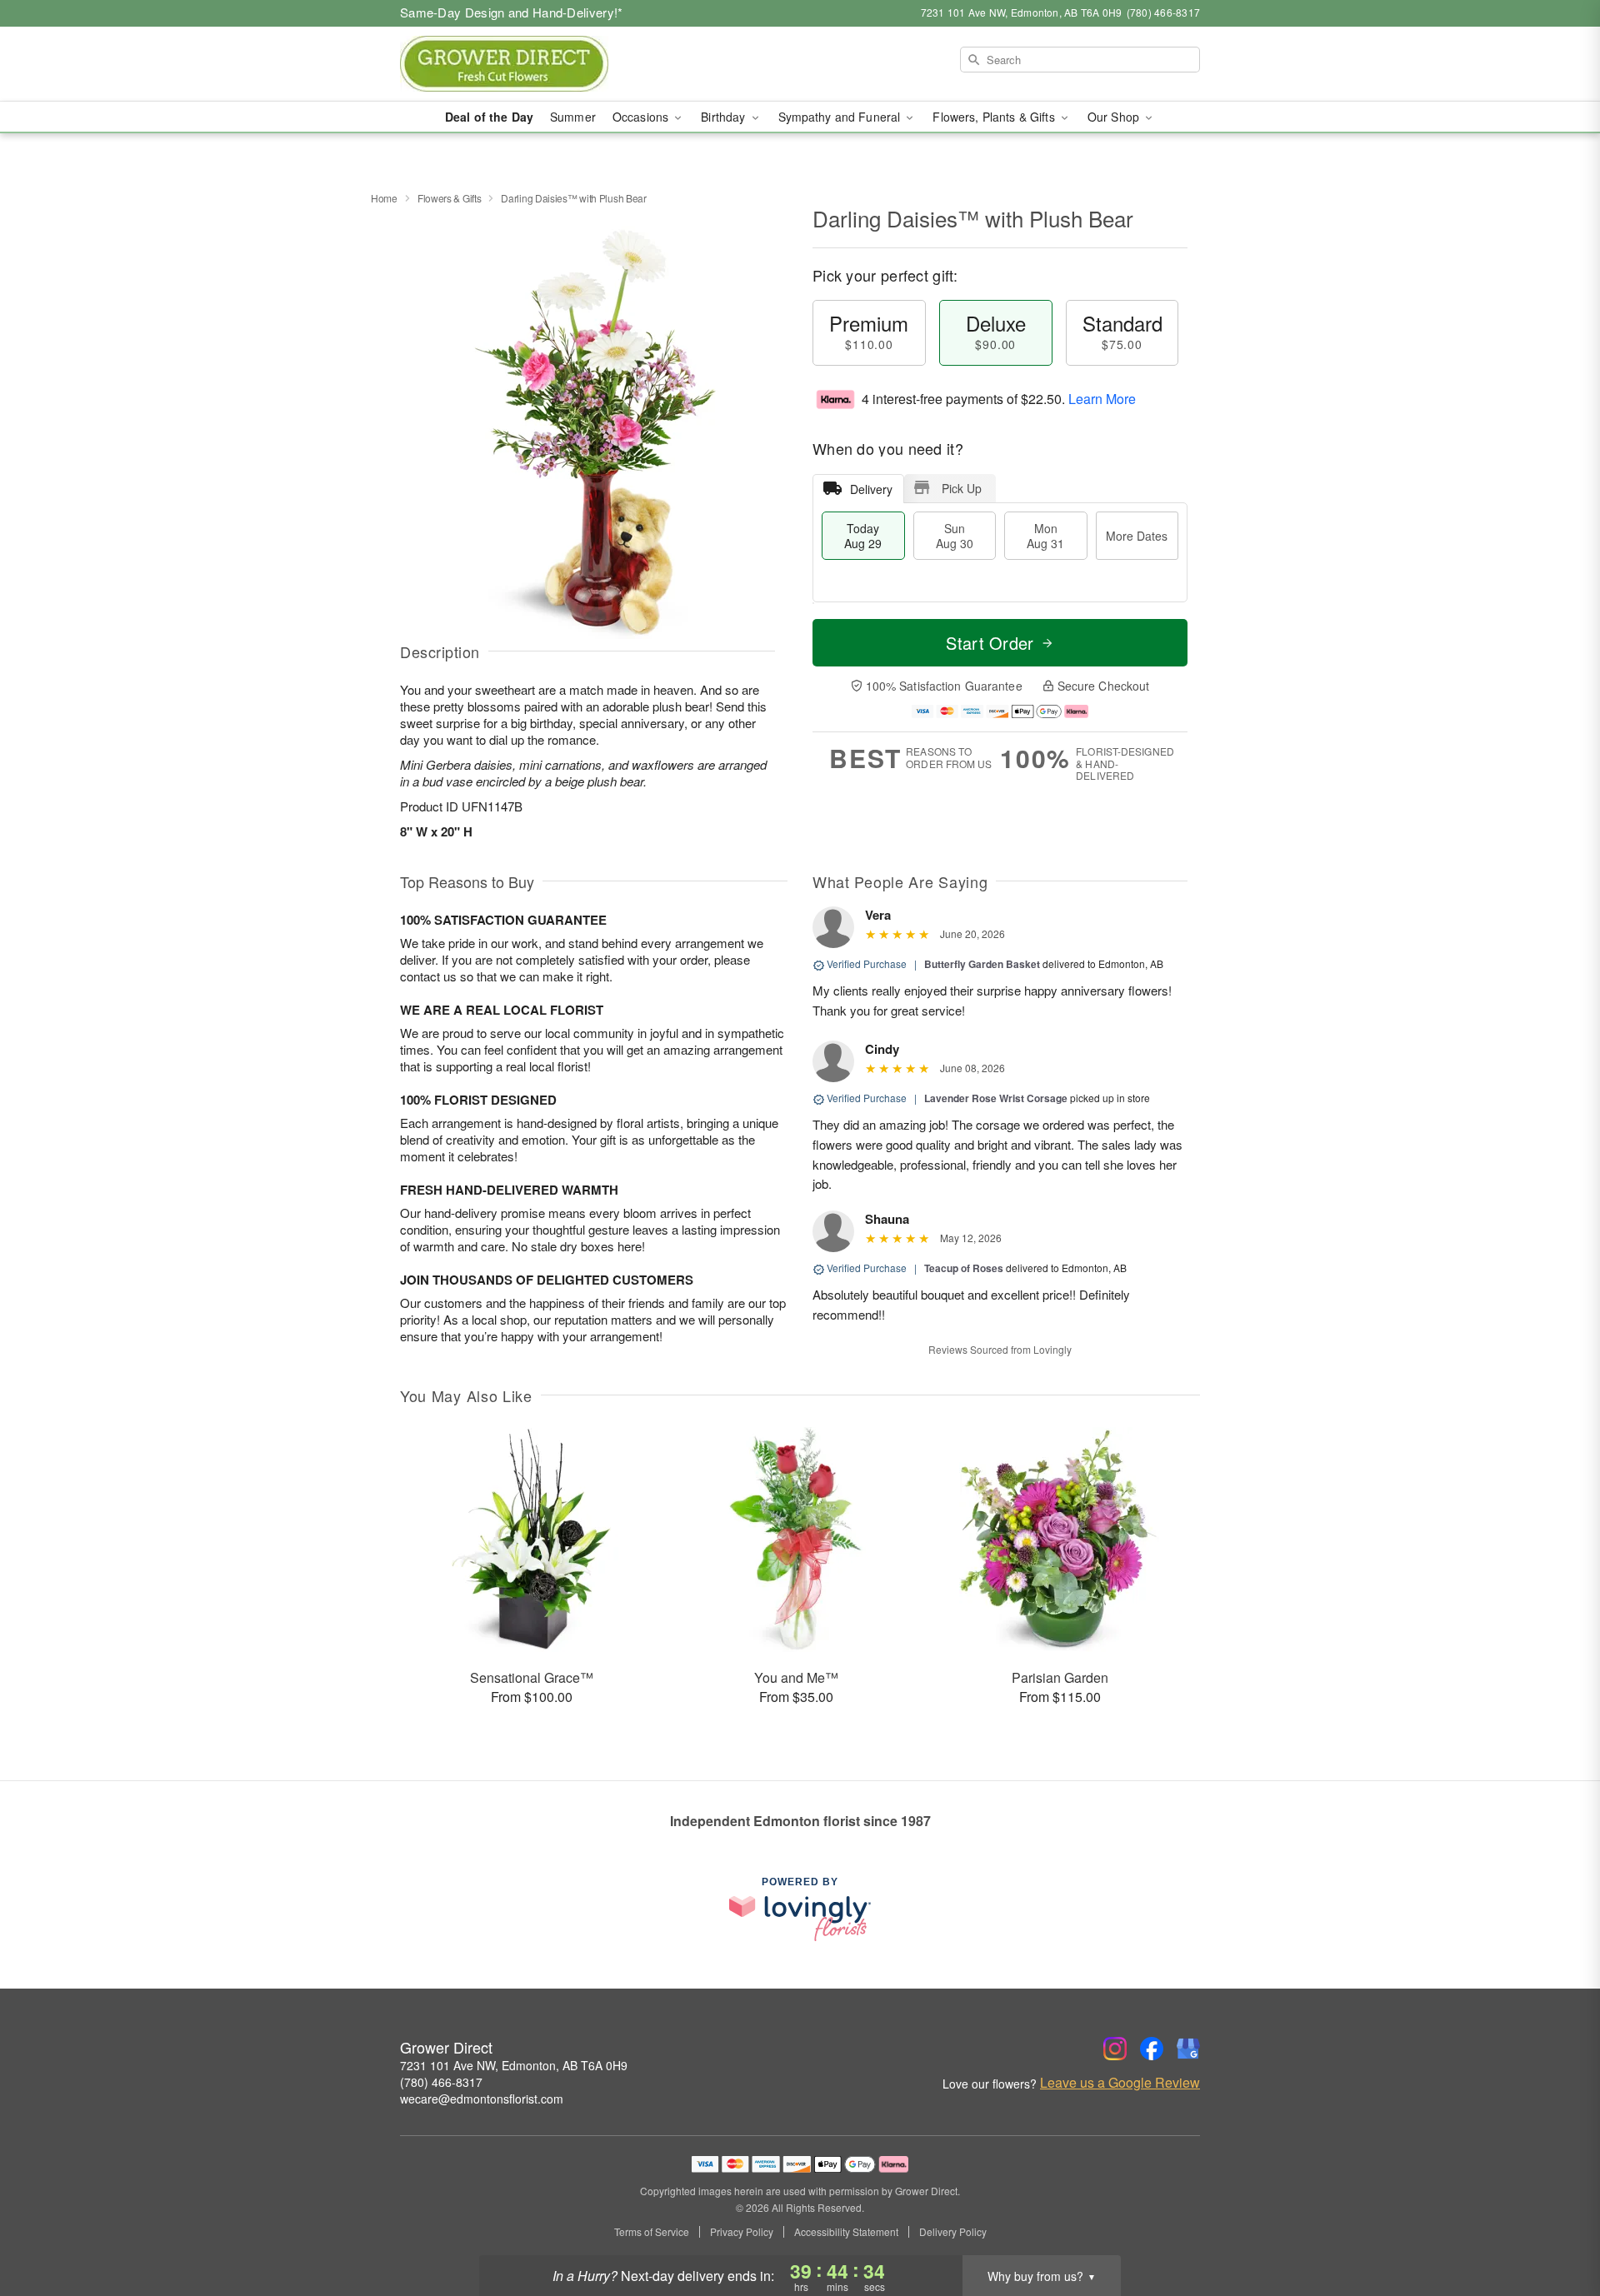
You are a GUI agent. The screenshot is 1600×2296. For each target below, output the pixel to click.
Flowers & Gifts (450, 198)
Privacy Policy (742, 2232)
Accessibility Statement (846, 2232)
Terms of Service (652, 2232)
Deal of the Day (489, 117)
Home (384, 198)
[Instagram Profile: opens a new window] (1115, 2049)
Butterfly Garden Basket (982, 964)
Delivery (871, 489)
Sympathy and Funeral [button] (841, 117)
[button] (1556, 2225)
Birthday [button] (725, 117)
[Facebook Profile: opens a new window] (1152, 2049)
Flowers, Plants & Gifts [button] (995, 117)
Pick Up (962, 488)
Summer (573, 117)
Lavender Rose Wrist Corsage (996, 1098)
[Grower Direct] (520, 64)
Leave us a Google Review (1120, 2083)
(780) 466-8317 (441, 2082)
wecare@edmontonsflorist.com (482, 2099)
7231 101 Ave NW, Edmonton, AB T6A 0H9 (514, 2065)
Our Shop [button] (1115, 117)
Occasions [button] (642, 117)
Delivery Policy (953, 2232)
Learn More (1102, 399)
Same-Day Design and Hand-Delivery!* (512, 12)
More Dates (1137, 536)
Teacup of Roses (964, 1268)
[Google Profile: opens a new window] (1188, 2049)
